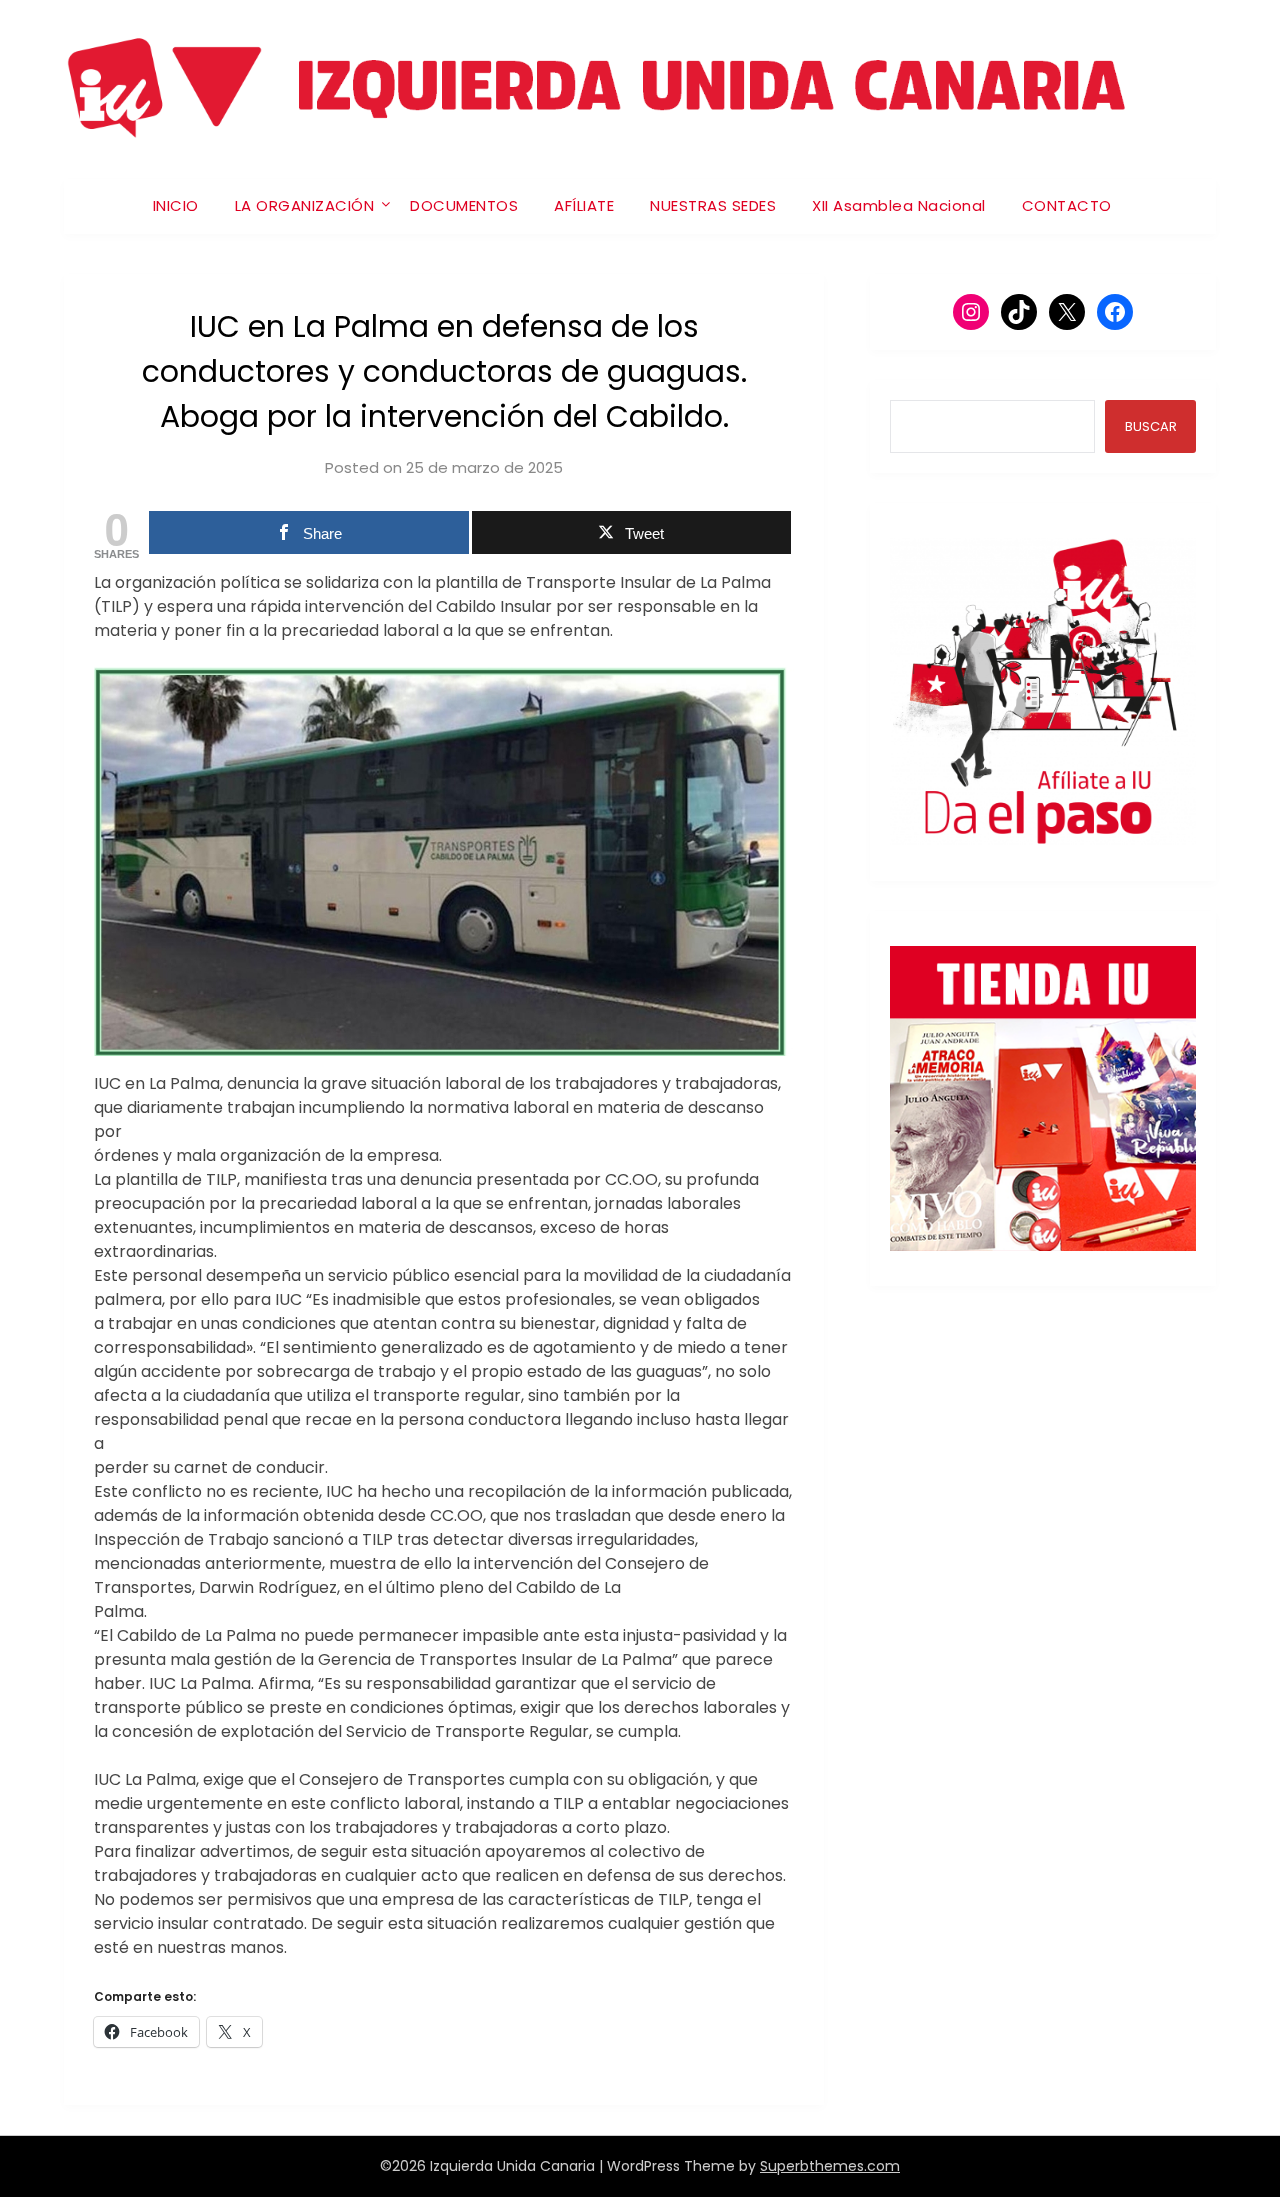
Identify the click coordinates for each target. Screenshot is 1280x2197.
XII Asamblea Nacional (899, 205)
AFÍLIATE (584, 205)
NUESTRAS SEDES (713, 205)
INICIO (176, 205)
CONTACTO (1067, 205)
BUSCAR (1151, 426)
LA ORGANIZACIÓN (305, 205)
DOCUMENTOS (464, 205)
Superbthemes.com (830, 2166)
